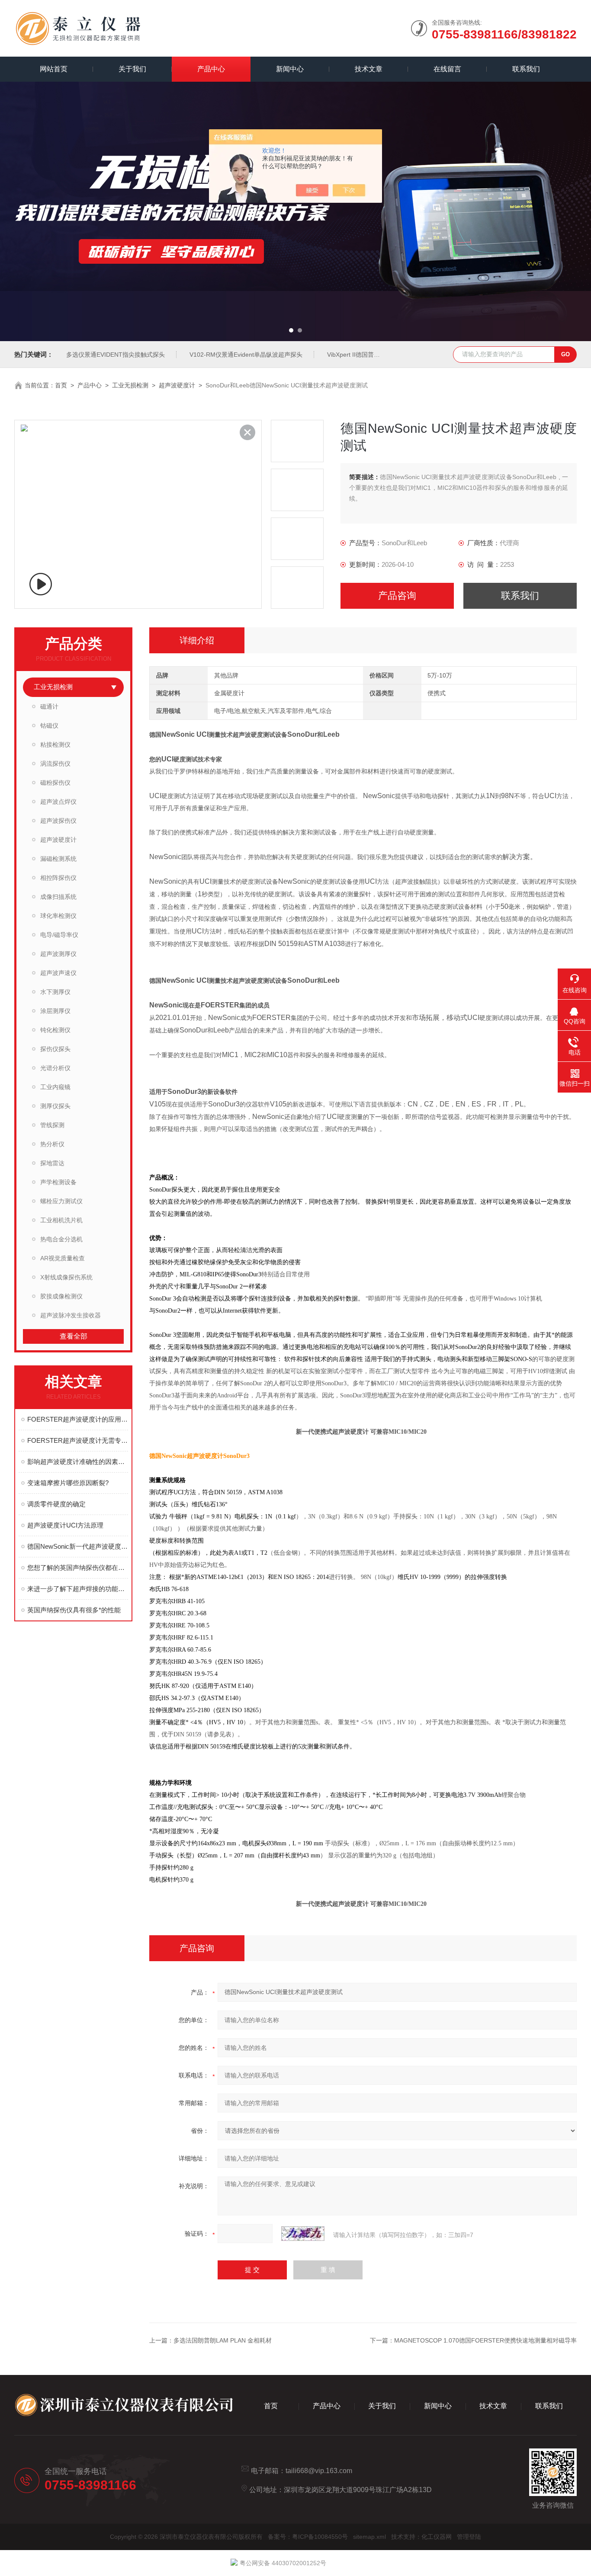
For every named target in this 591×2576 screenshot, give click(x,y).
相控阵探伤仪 (58, 878)
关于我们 (132, 69)
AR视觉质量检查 (63, 1258)
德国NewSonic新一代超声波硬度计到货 (78, 1546)
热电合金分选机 (61, 1239)
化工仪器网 (437, 2537)
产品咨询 (397, 596)
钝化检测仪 (55, 1030)
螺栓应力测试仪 (61, 1201)
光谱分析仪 (55, 1068)
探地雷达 (52, 1163)
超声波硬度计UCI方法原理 (65, 1525)
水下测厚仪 (55, 992)
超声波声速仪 (58, 973)
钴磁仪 (49, 725)
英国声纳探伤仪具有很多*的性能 (74, 1610)
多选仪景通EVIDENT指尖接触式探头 (116, 355)
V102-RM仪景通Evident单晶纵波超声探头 (246, 355)
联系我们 (526, 69)
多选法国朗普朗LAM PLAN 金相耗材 (223, 2340)
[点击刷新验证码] (303, 2234)
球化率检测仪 (58, 916)
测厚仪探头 (55, 1106)
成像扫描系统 (58, 897)
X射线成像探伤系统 (66, 1277)
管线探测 (52, 1125)
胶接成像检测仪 (61, 1296)
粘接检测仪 (55, 745)
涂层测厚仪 (55, 1011)
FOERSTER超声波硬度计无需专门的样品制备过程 (78, 1440)
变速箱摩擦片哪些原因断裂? (68, 1483)
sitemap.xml (369, 2537)
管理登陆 (469, 2537)
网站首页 (54, 69)
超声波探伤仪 (58, 821)
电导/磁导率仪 (59, 935)
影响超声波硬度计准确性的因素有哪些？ (78, 1462)
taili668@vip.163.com (319, 2471)
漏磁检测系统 (58, 859)
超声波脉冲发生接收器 (71, 1315)
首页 (61, 385)
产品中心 (211, 69)
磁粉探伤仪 (55, 783)
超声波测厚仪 (58, 954)
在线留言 (447, 69)
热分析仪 (52, 1144)
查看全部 (74, 1336)
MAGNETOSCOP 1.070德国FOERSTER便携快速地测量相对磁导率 (485, 2340)
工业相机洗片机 (61, 1220)
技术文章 (369, 69)
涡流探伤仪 (55, 764)
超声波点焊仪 (58, 802)
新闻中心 (290, 69)
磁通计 (49, 706)
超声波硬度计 (177, 385)
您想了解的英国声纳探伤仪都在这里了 (78, 1568)
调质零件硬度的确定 (56, 1504)
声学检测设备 (58, 1182)
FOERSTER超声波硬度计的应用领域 (78, 1419)
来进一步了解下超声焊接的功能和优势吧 (78, 1589)
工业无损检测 (130, 385)
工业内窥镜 (55, 1087)
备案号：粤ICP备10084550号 (308, 2537)
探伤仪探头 (55, 1049)
